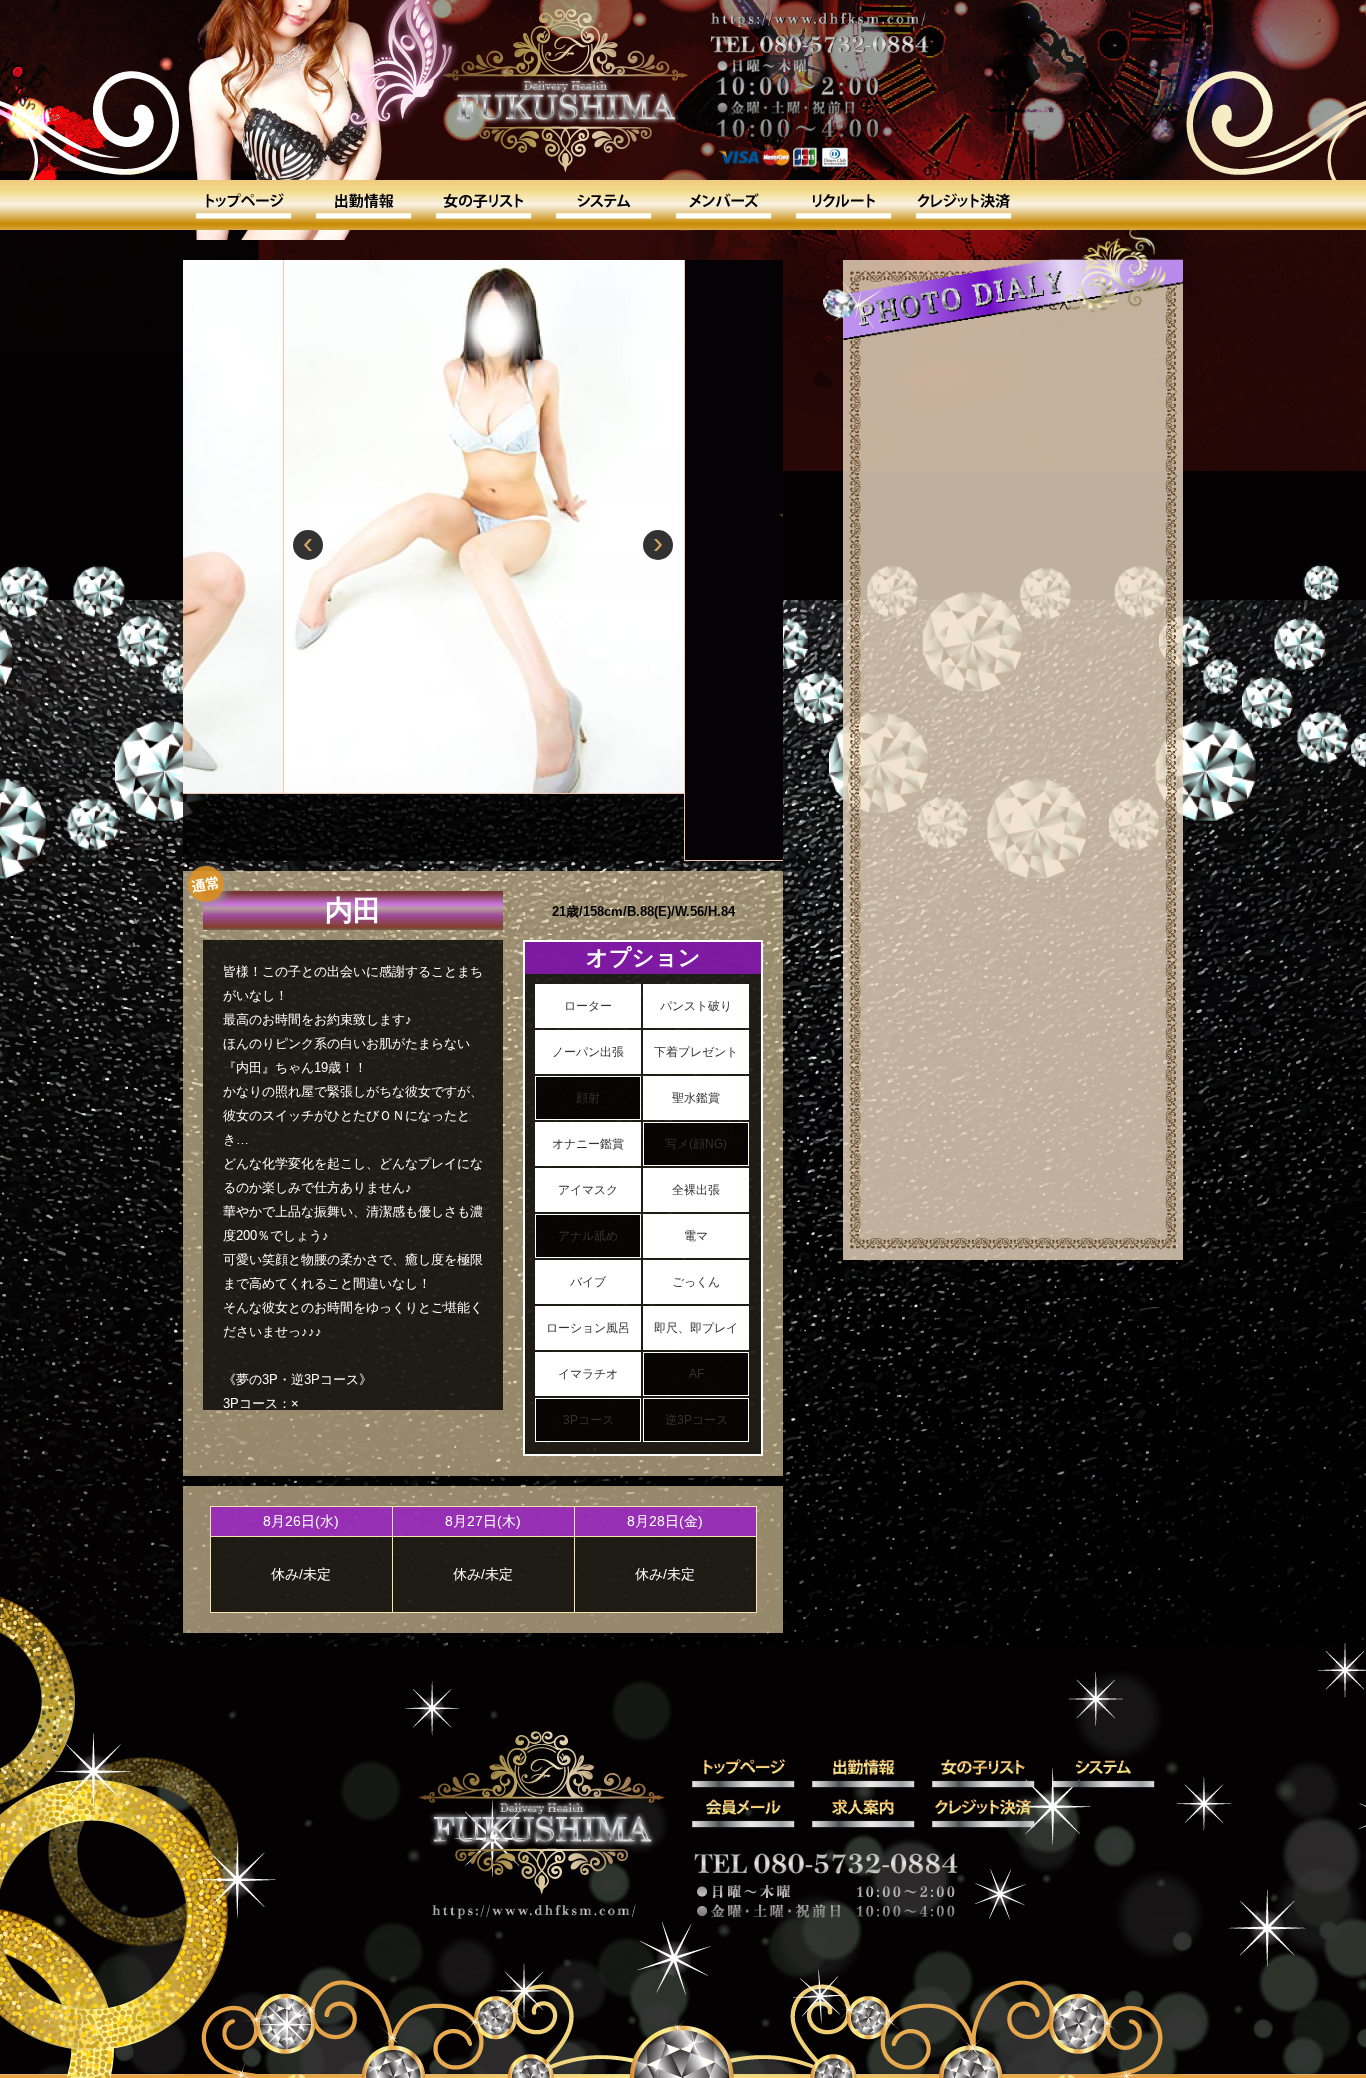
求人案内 (843, 205)
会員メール (723, 205)
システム (603, 205)
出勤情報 (363, 205)
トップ (243, 205)
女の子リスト (483, 205)
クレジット (963, 205)
